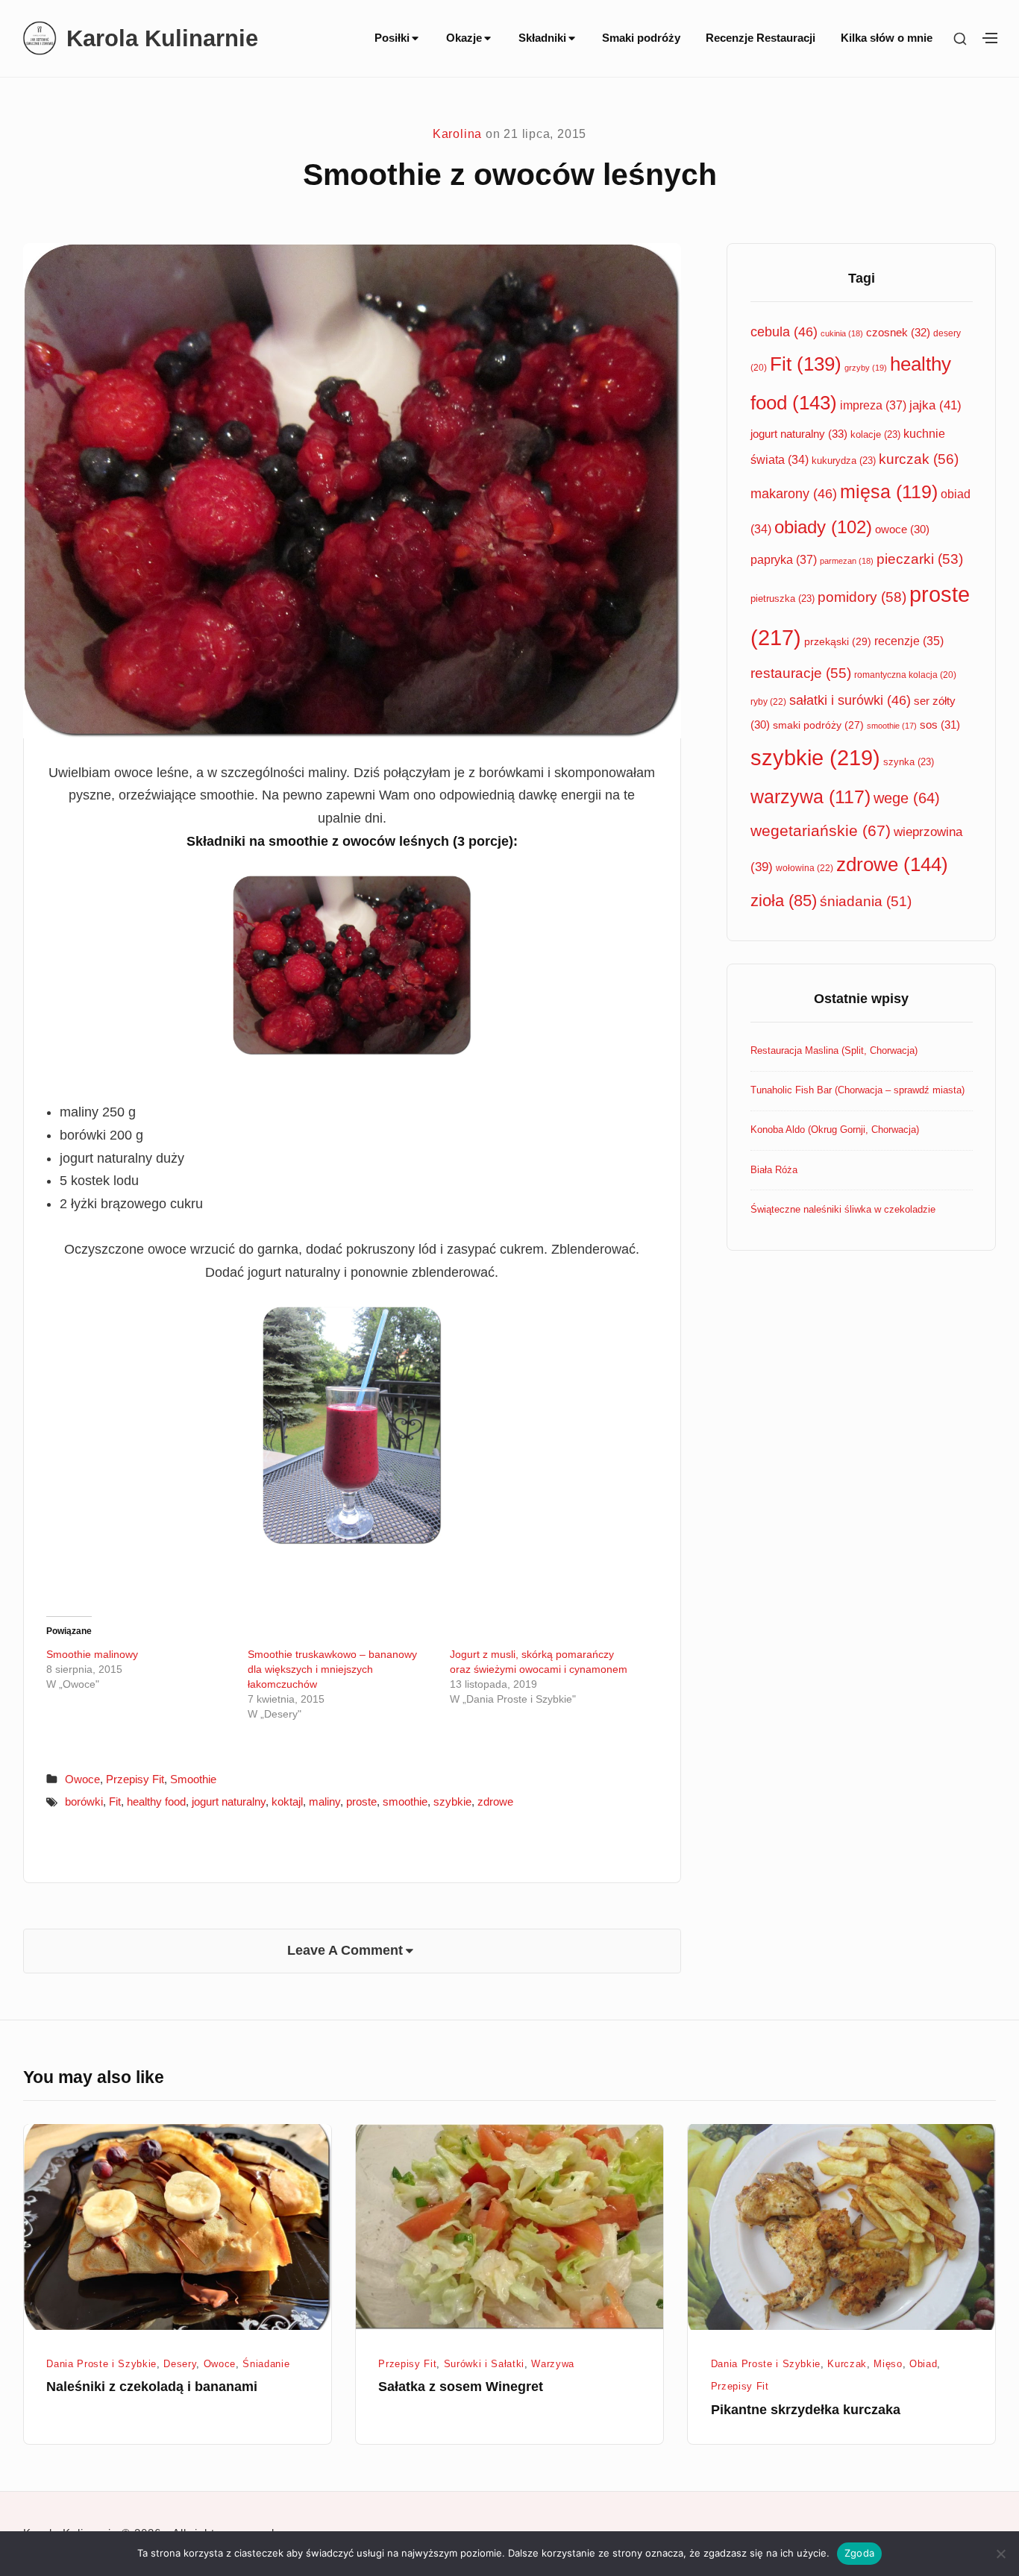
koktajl (287, 1801)
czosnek (898, 332)
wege (907, 798)
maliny (324, 1801)
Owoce (82, 1779)
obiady (823, 527)
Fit (115, 1801)
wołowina (805, 868)
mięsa (889, 492)
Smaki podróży (641, 38)
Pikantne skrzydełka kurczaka (806, 2410)
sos (940, 725)
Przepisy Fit (135, 1779)
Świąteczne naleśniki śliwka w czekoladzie (843, 1209)
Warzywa (553, 2364)
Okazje (464, 38)
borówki (84, 1801)
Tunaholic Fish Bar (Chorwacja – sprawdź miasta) (857, 1090)
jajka (935, 405)
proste (361, 1801)
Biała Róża (774, 1170)
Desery (180, 2364)
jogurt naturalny (229, 1801)
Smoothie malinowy (92, 1654)
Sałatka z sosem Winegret (461, 2387)
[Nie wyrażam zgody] (1000, 2554)
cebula (784, 332)
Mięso (888, 2364)
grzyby (866, 368)
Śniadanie (266, 2364)
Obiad (923, 2364)
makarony (794, 494)
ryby (768, 702)
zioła (784, 901)
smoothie (405, 1801)
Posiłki (392, 38)
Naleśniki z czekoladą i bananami (152, 2387)
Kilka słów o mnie (887, 38)
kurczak (919, 459)
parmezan (847, 561)
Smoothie (193, 1779)
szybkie (452, 1801)
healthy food (156, 1801)
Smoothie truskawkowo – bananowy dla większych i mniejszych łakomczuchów (332, 1669)
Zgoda (859, 2553)
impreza (873, 405)
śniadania (866, 901)
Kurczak (847, 2364)
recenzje (909, 641)
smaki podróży (818, 725)
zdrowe (495, 1801)
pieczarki (920, 559)
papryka (784, 559)
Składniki (542, 38)
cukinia (842, 333)
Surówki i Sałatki (484, 2364)
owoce (902, 530)
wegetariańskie (821, 830)
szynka (909, 762)
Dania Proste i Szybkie (101, 2364)
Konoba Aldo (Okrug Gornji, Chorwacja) (835, 1130)
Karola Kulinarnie (162, 38)
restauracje (801, 673)
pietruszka (783, 599)
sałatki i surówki (850, 700)
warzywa (811, 797)
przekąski (838, 641)
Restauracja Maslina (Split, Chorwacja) (834, 1050)
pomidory (862, 597)
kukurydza (844, 461)
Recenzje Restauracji (761, 38)
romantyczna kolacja (905, 675)
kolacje (875, 434)
